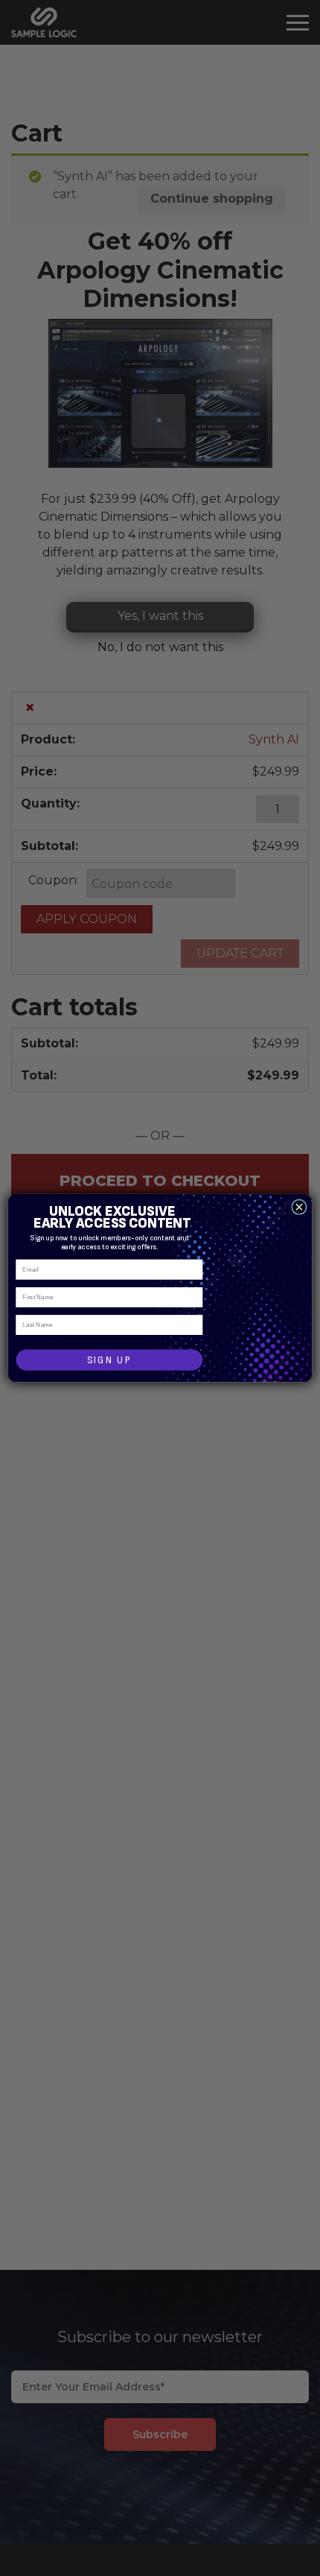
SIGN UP (109, 1360)
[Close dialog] (299, 1207)
